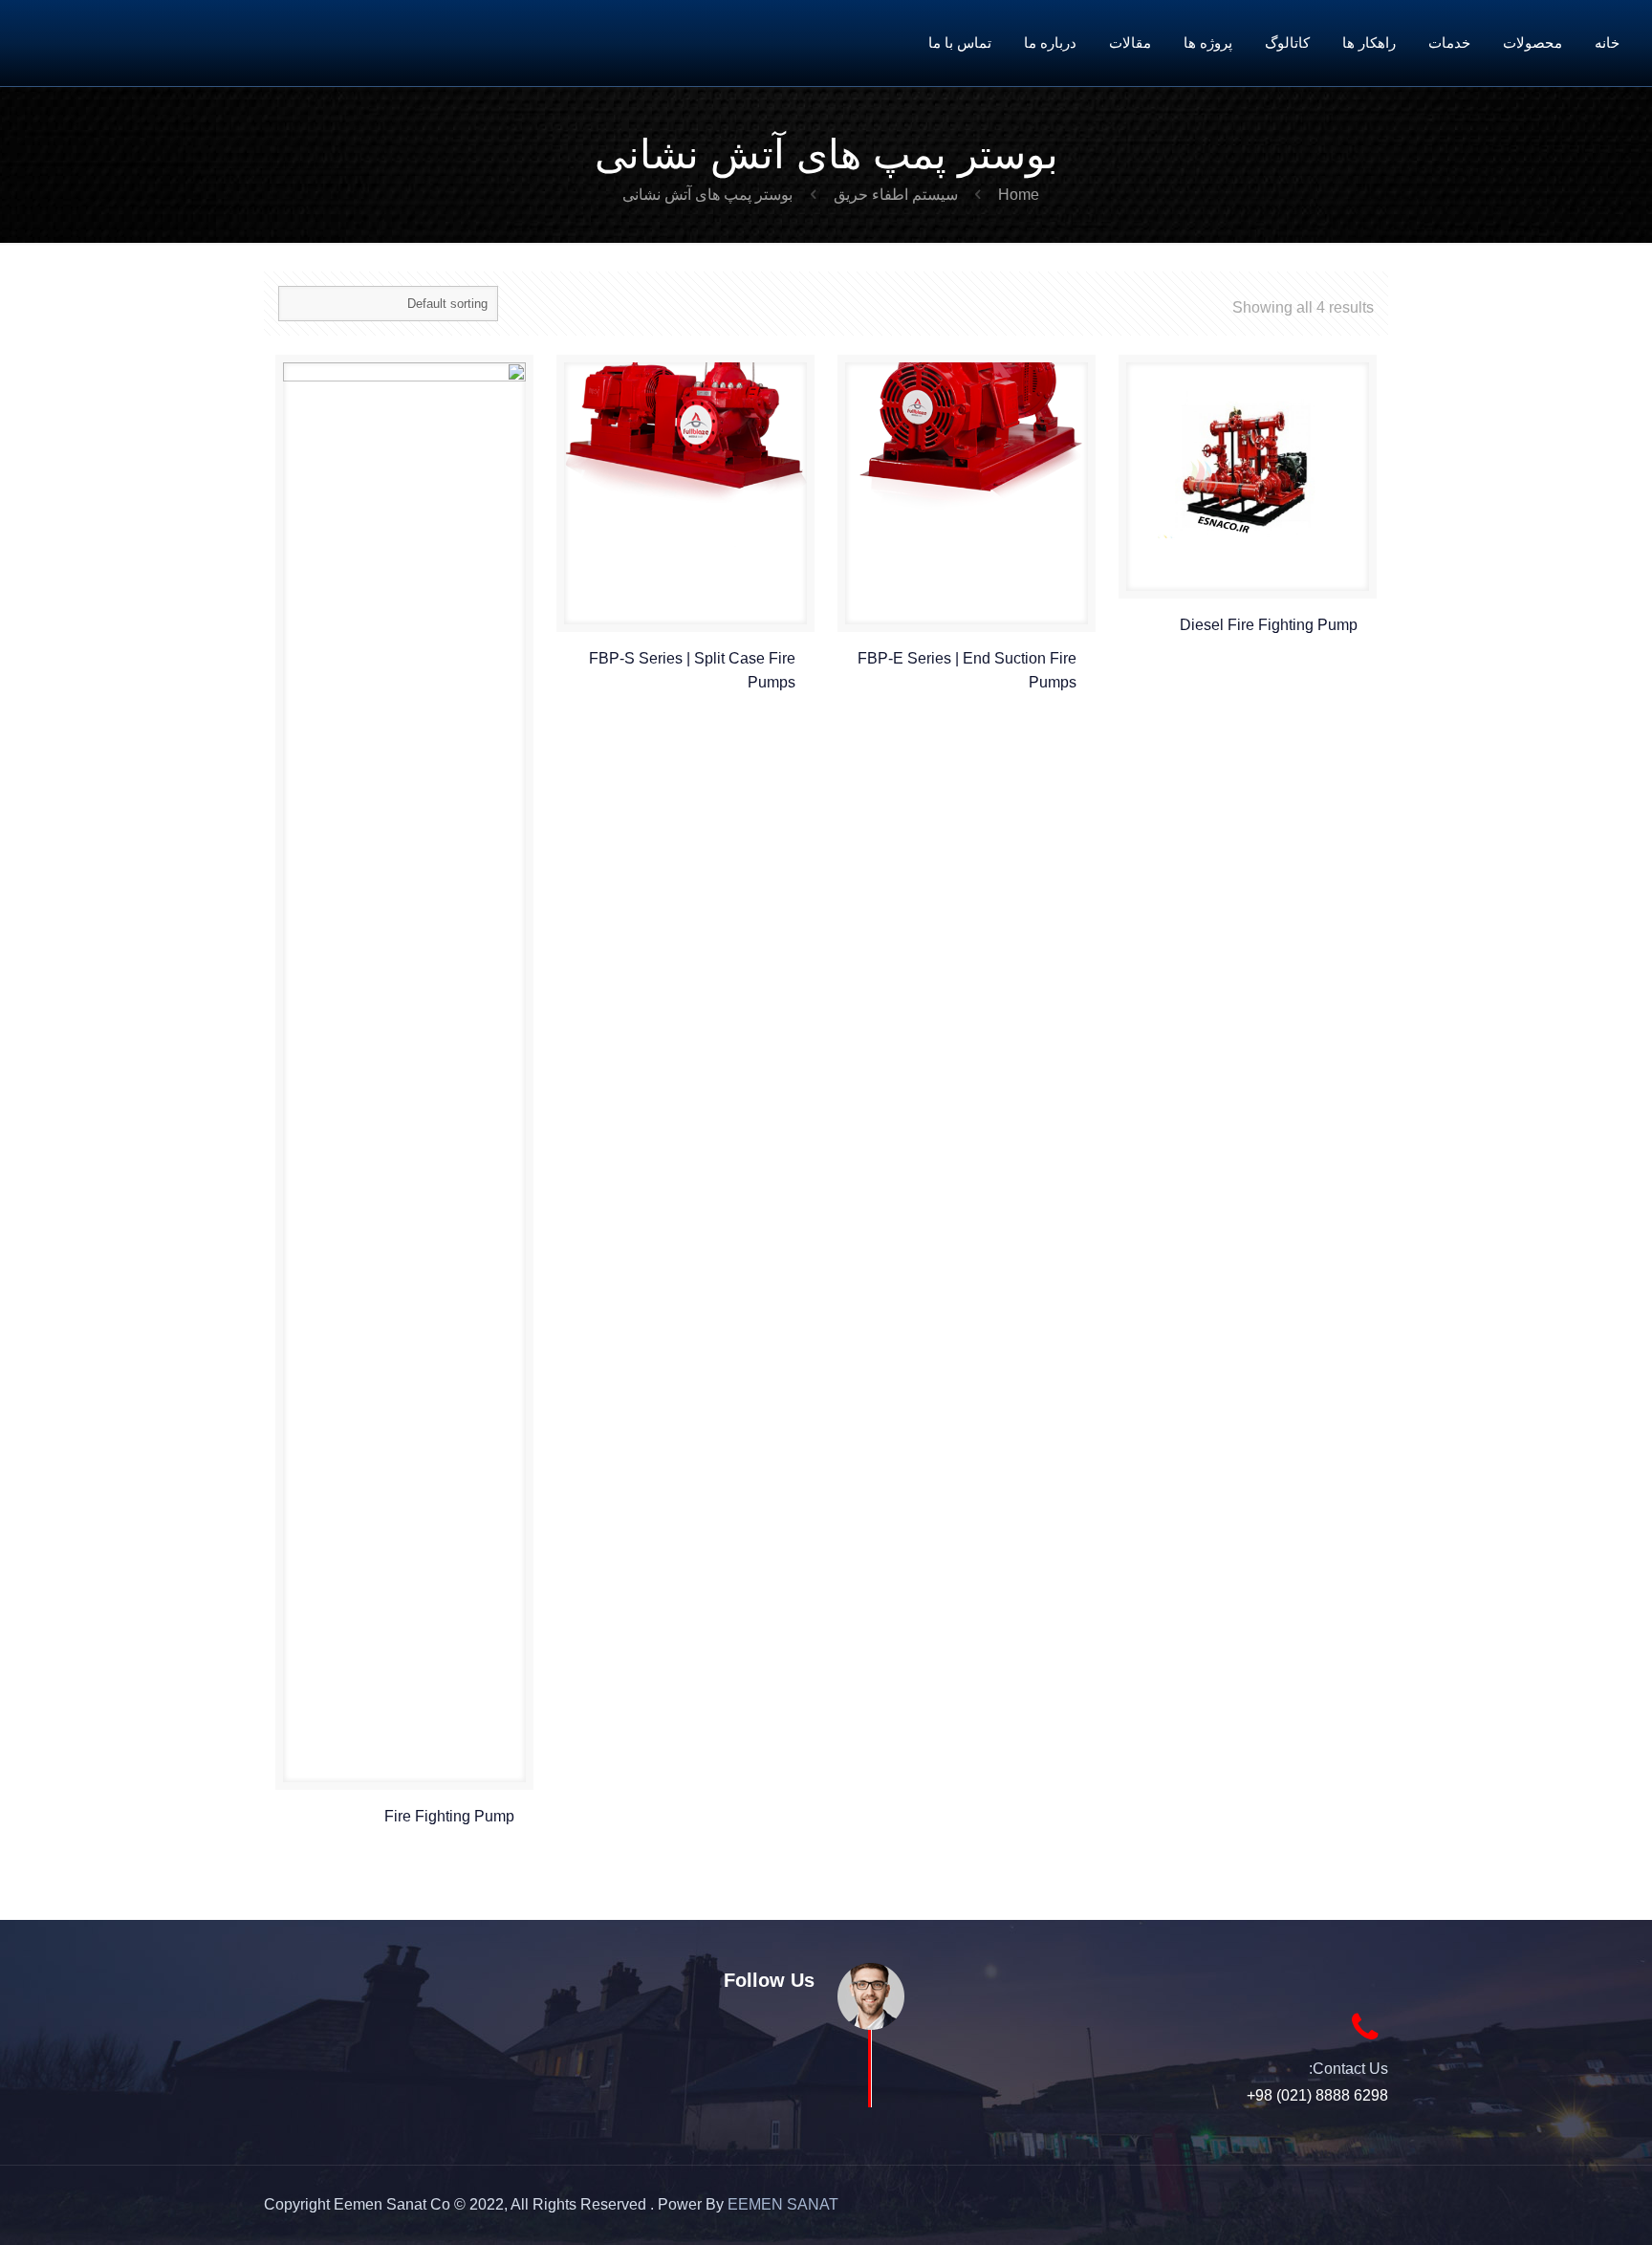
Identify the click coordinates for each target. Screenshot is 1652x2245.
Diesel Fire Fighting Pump (1269, 625)
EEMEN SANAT (783, 2204)
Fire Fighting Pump (449, 1816)
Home (1019, 195)
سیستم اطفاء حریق (896, 195)
